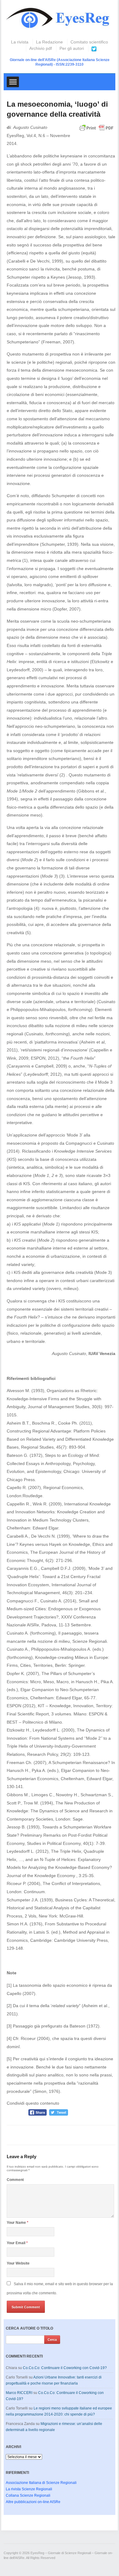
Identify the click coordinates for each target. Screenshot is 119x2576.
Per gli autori (72, 48)
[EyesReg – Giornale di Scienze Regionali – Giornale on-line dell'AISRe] (60, 19)
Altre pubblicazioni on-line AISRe (33, 2502)
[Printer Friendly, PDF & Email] (96, 131)
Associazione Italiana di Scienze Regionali (41, 2483)
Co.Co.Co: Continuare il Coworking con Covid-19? (65, 2368)
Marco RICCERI (19, 2393)
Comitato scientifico (89, 42)
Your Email (17, 2243)
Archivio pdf (41, 48)
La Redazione (49, 42)
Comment (15, 2180)
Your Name (18, 2223)
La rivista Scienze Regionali (29, 2489)
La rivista (20, 42)
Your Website (18, 2263)
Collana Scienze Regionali (28, 2495)
